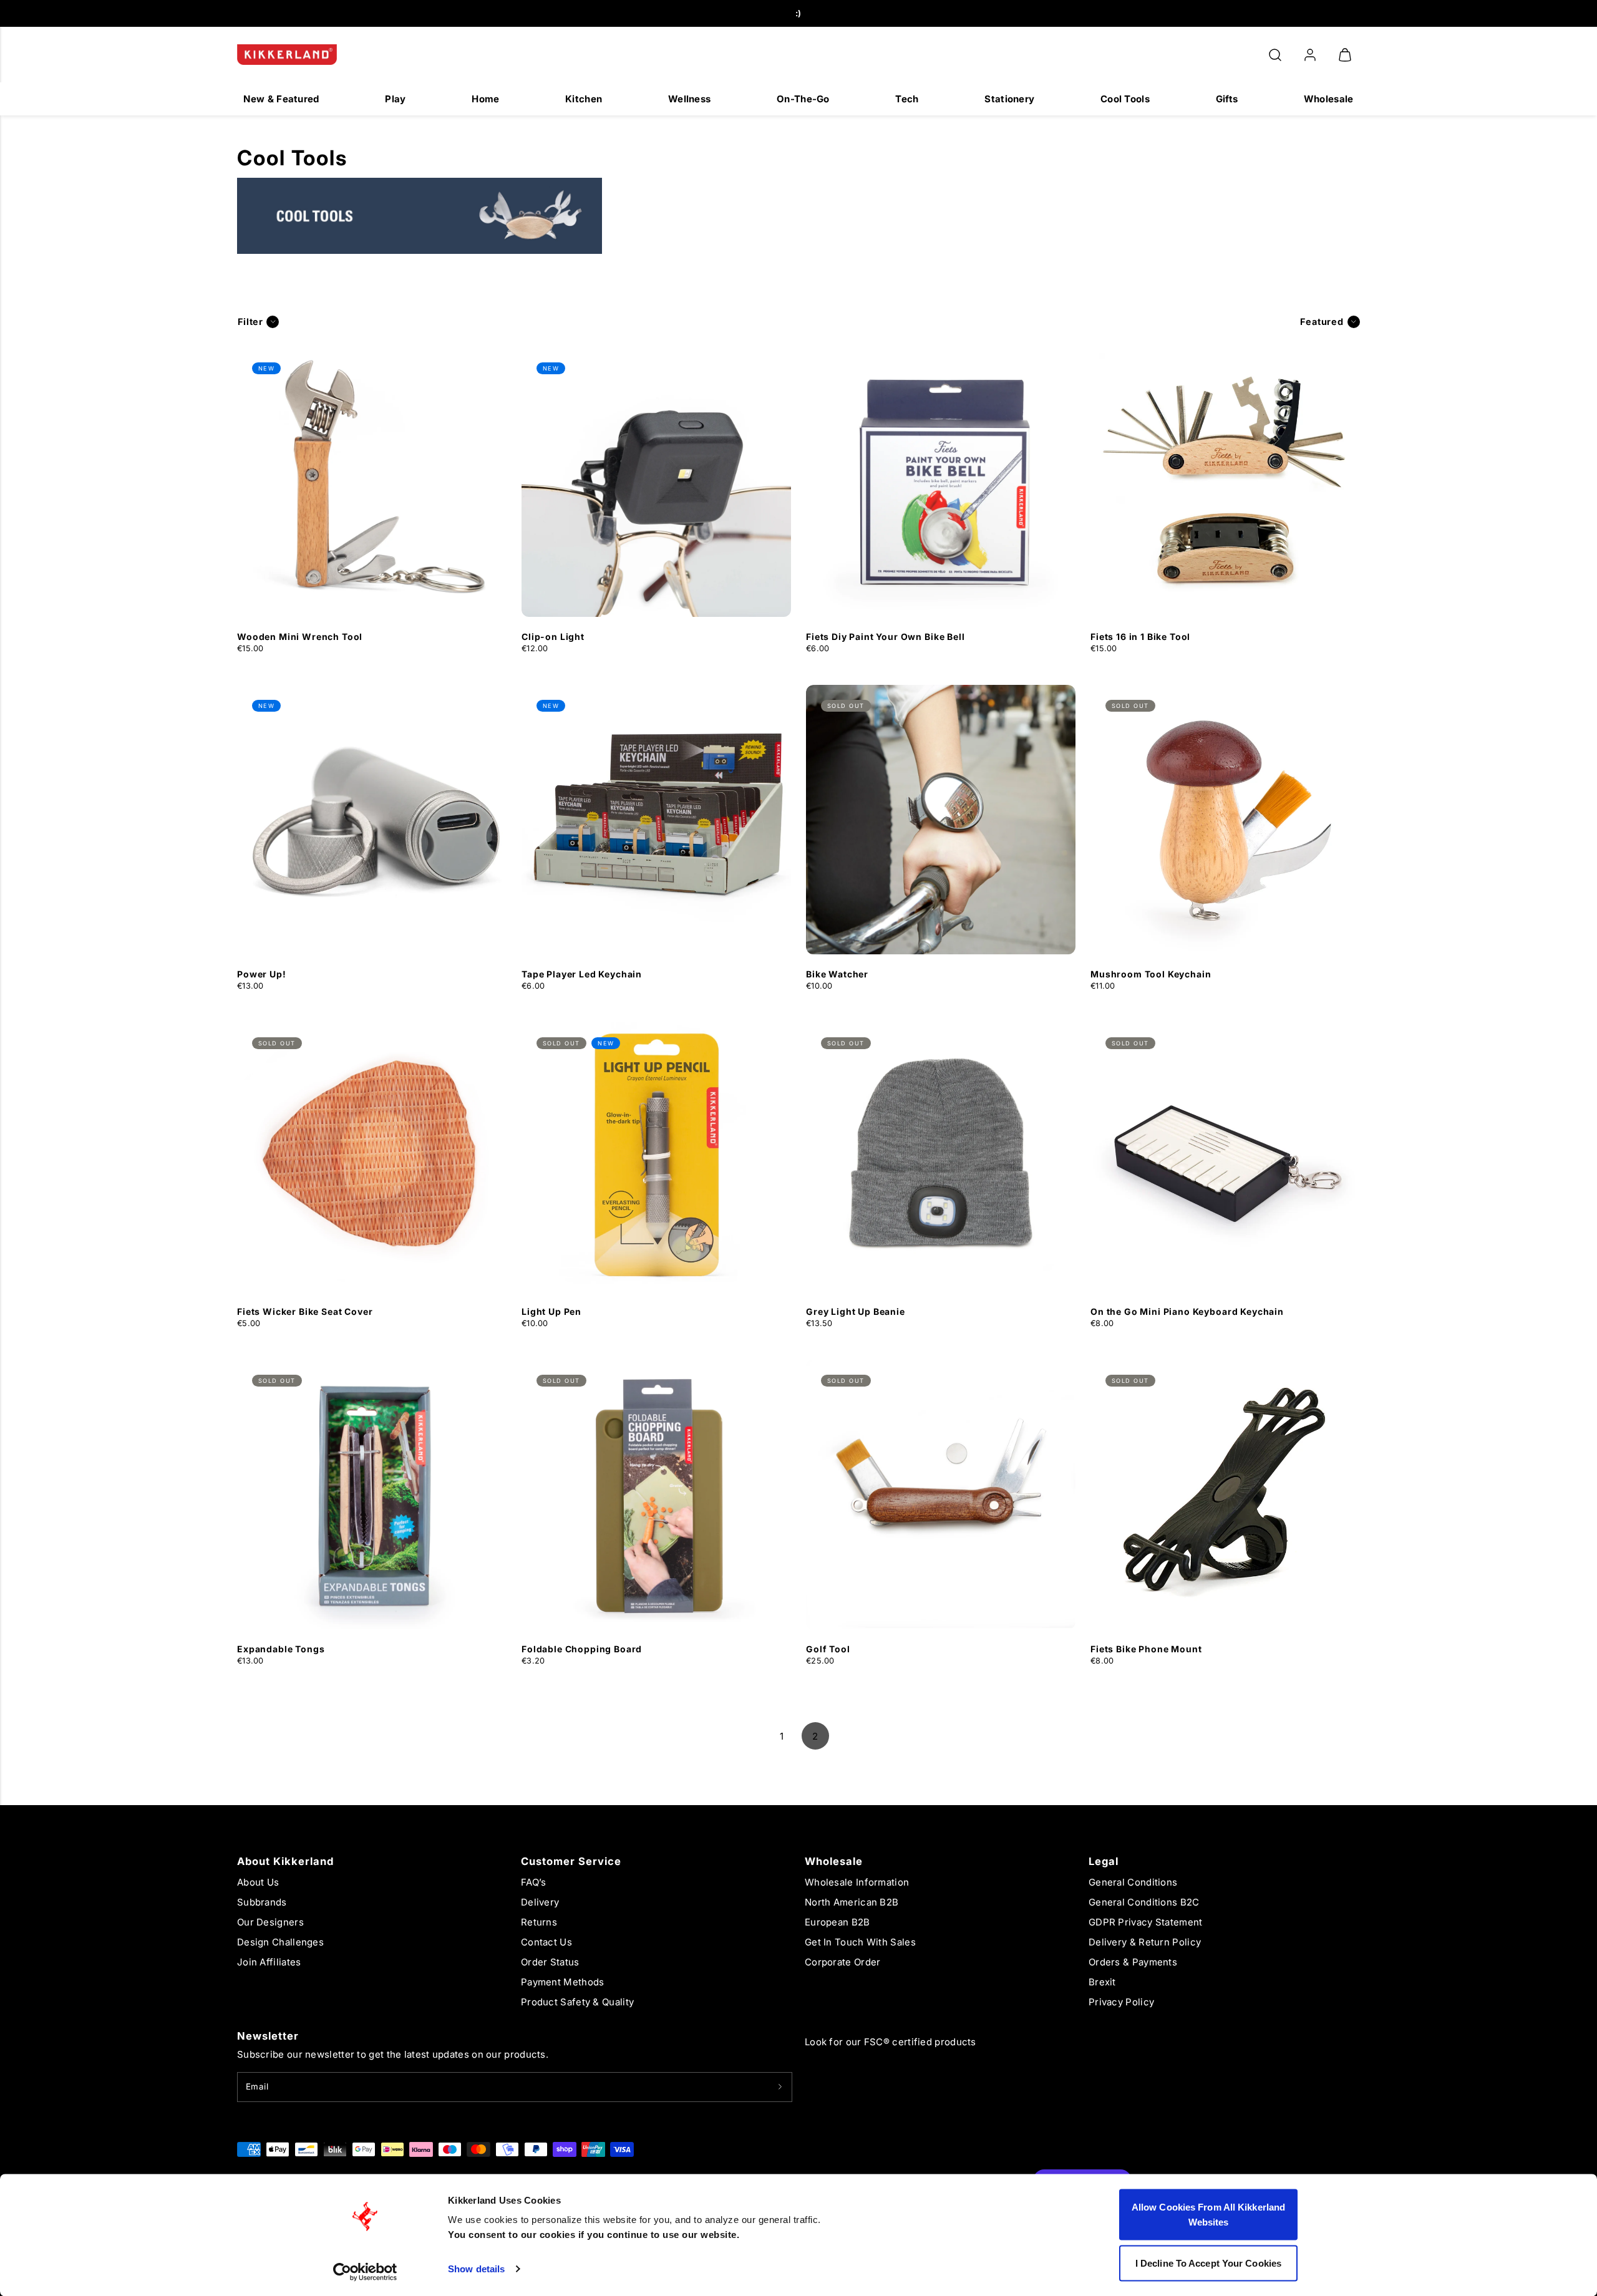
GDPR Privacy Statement (1146, 1922)
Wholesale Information (857, 1882)
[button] (1275, 55)
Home (485, 99)
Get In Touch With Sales (860, 1942)
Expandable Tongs (281, 1649)
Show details (476, 2269)
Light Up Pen (551, 1311)
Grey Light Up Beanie (856, 1311)
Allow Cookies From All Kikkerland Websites (1208, 2215)
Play (395, 99)
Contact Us (546, 1942)
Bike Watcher (837, 974)
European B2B (837, 1922)
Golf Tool (828, 1649)
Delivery (540, 1902)
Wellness (689, 99)
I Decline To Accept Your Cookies (1208, 2263)
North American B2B (852, 1902)
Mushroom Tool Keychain (1151, 974)
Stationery (1009, 99)
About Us (258, 1882)
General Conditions (1133, 1882)
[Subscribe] (780, 2087)
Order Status (550, 1962)
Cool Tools (1125, 99)
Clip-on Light (553, 637)
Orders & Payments (1133, 1962)
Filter (250, 322)
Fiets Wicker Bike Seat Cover (305, 1311)
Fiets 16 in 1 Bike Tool (1140, 637)
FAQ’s (534, 1882)
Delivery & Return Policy (1145, 1942)
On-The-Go (803, 99)
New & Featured (281, 99)
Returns (539, 1922)
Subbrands (262, 1902)
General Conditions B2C (1144, 1902)
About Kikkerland (285, 1861)
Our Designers (270, 1922)
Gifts (1227, 99)
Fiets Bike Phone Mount (1146, 1649)
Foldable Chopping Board (582, 1649)
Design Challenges (280, 1942)
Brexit (1102, 1982)
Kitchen (584, 99)
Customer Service (571, 1861)
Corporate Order (843, 1962)
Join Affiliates (269, 1962)
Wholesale (1329, 99)
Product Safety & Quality (577, 2002)
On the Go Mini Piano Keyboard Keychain (1187, 1311)
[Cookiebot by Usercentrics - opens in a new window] (365, 2272)
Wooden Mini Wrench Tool (300, 637)
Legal (1104, 1861)
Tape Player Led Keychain (582, 974)
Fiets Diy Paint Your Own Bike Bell (886, 637)
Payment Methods (563, 1982)
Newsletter (268, 2036)
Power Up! (262, 974)
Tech (907, 99)
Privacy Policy (1121, 2002)
